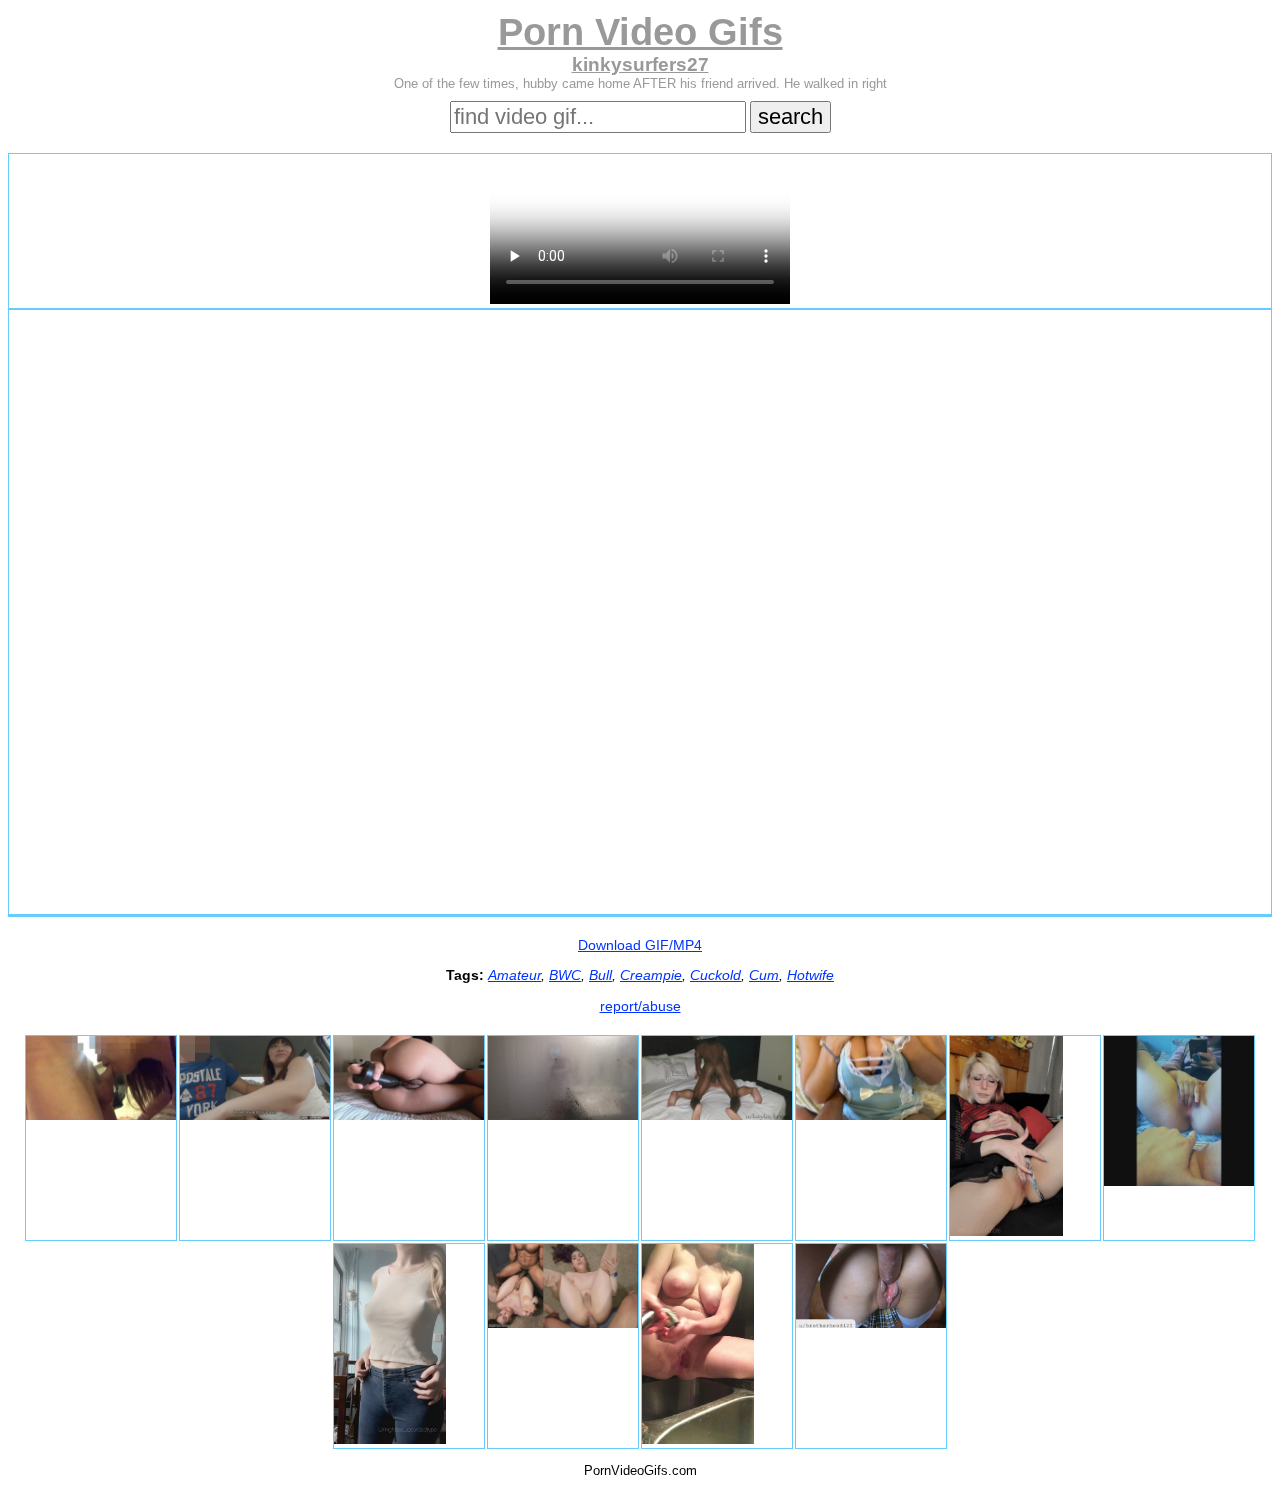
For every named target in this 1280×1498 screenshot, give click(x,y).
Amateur (514, 975)
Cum (764, 975)
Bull (600, 975)
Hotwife (810, 975)
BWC (565, 975)
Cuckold (715, 975)
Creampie (651, 975)
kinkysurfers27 (640, 64)
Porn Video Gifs (640, 31)
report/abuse (640, 1006)
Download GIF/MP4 (640, 945)
